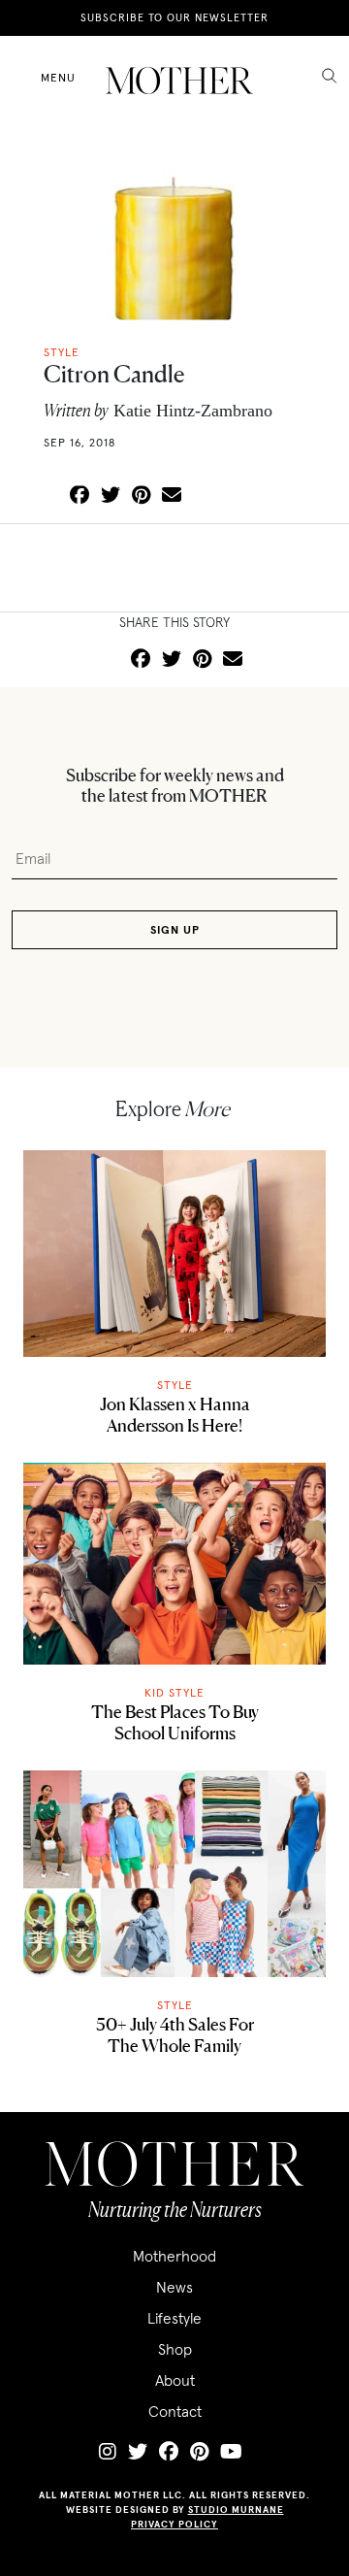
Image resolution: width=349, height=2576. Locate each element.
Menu (58, 77)
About (175, 2380)
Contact (175, 2411)
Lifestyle (174, 2318)
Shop (175, 2349)
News (174, 2287)
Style (175, 1385)
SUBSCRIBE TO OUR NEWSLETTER (174, 17)
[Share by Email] (172, 496)
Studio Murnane (236, 2510)
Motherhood (174, 2256)
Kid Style (174, 1692)
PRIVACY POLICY (174, 2524)
